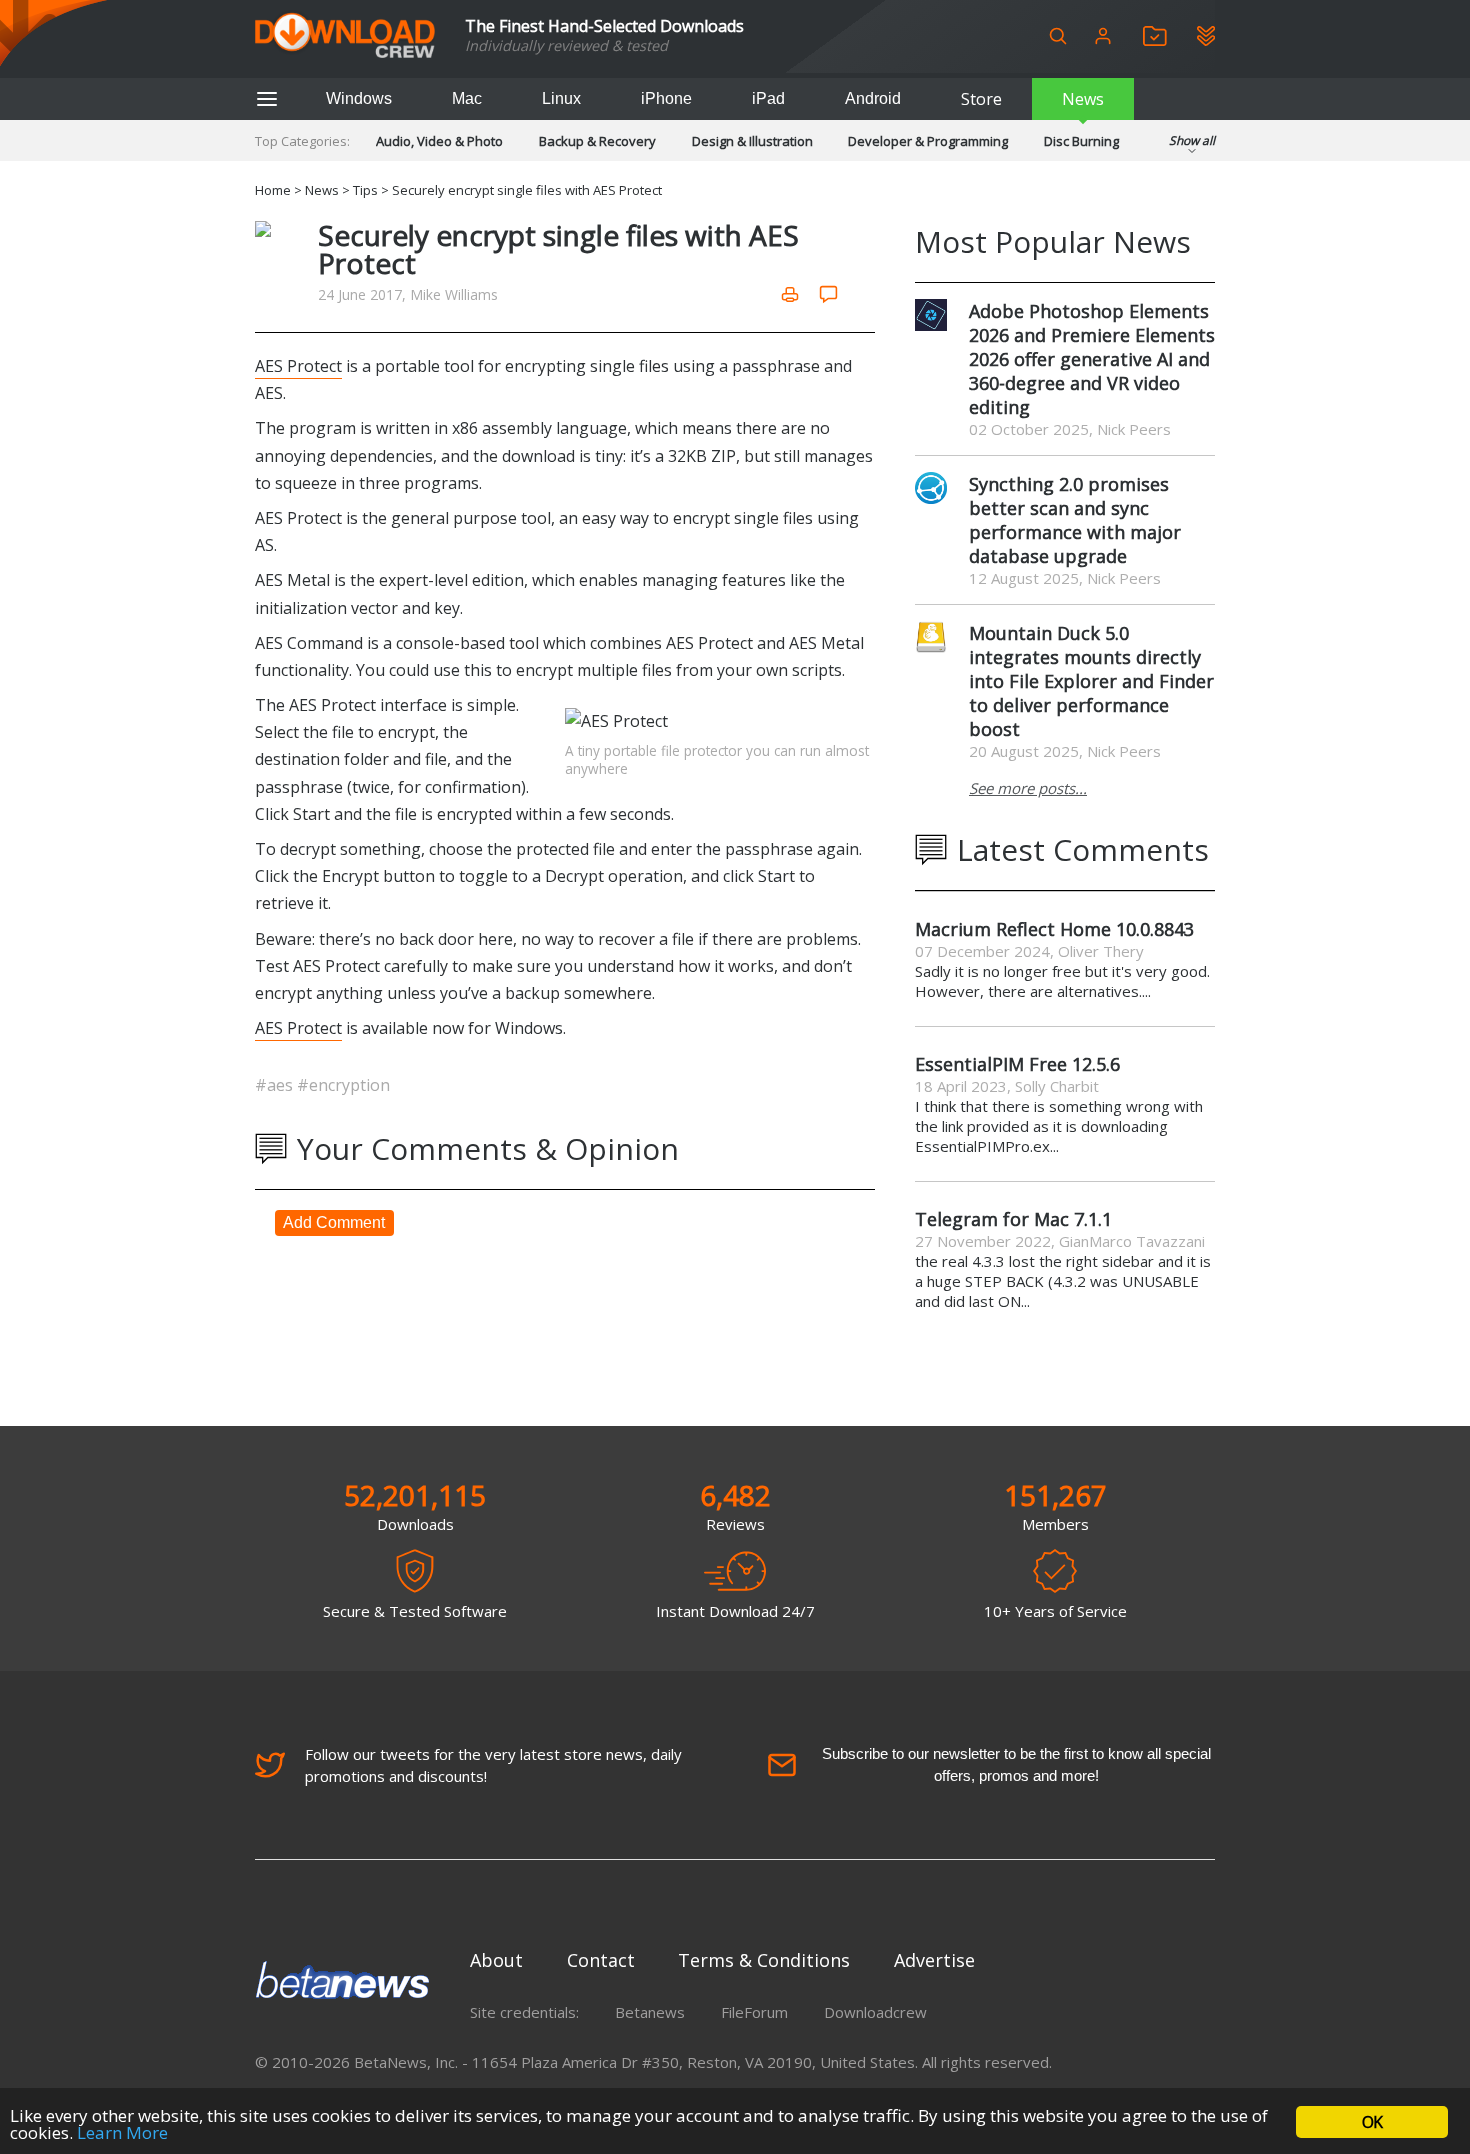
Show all (1192, 140)
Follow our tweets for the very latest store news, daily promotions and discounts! (493, 1765)
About (496, 1960)
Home (273, 190)
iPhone (666, 98)
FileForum (754, 2012)
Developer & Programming (928, 141)
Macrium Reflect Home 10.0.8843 (1054, 929)
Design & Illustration (752, 141)
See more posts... (1028, 788)
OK (1372, 2122)
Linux (561, 98)
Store (981, 99)
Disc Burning (1081, 141)
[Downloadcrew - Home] (345, 36)
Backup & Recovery (597, 141)
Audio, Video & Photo (439, 141)
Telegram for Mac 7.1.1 (1013, 1219)
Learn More (122, 2132)
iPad (768, 98)
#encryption (343, 1085)
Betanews (650, 2012)
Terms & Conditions (764, 1960)
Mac (467, 98)
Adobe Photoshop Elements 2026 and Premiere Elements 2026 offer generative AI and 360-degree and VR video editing (1092, 359)
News (1083, 99)
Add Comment (334, 1222)
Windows (359, 98)
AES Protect (298, 366)
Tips (365, 190)
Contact (601, 1960)
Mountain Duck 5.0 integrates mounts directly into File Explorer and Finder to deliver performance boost (1091, 681)
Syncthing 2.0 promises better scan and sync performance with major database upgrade (1075, 520)
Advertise (934, 1960)
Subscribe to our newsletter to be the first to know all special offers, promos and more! (1016, 1764)
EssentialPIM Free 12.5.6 (1017, 1064)
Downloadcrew (875, 2012)
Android (873, 98)
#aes (276, 1085)
